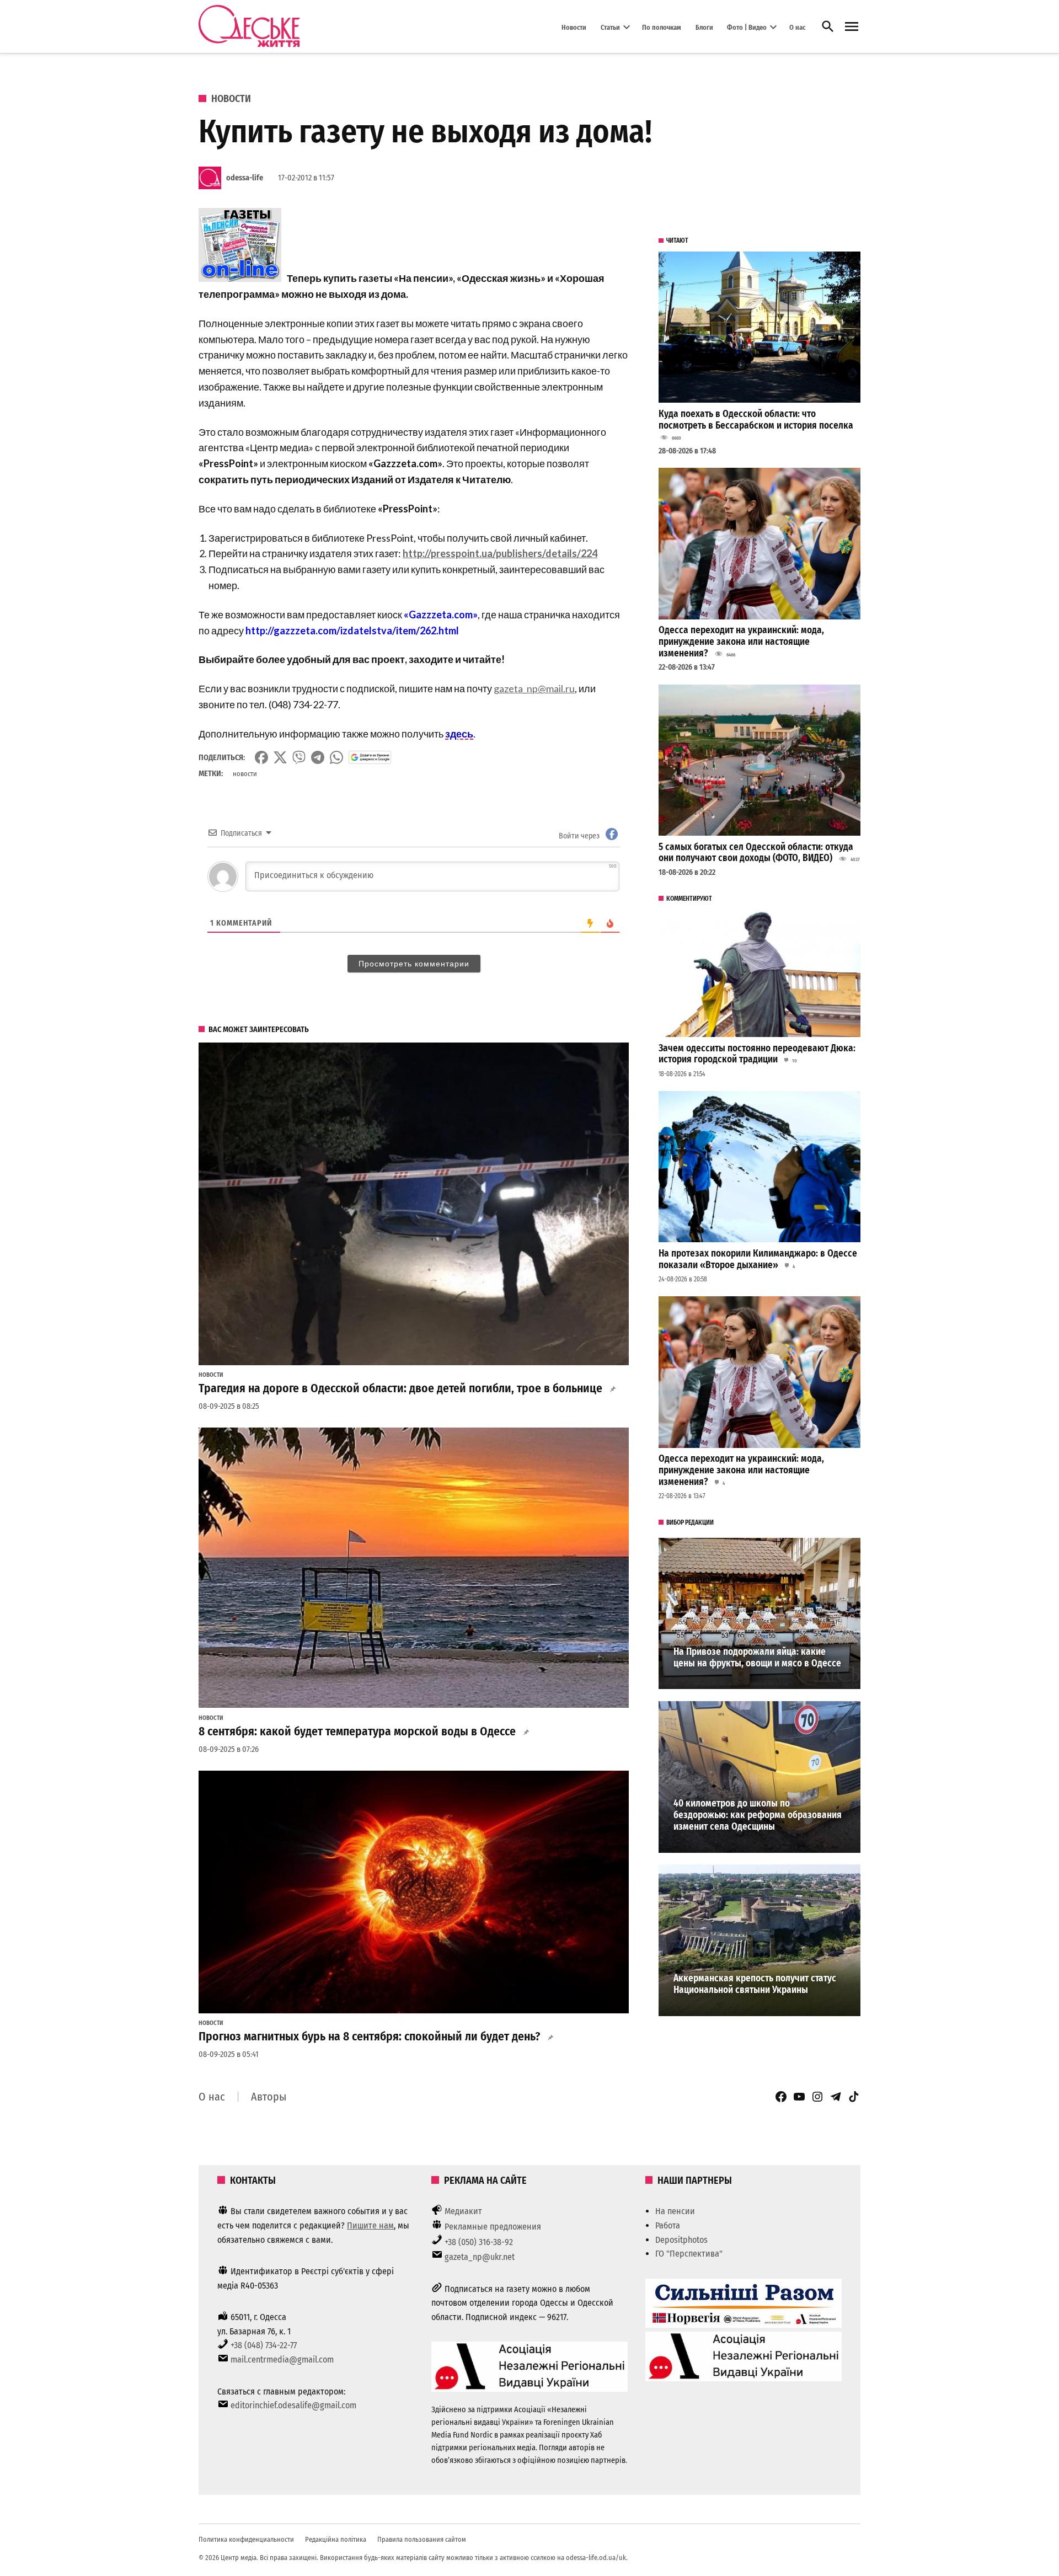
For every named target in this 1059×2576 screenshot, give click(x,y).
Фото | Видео (747, 27)
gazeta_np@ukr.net (480, 2257)
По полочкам (662, 27)
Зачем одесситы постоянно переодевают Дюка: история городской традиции (757, 1054)
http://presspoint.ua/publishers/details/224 (500, 553)
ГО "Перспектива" (689, 2254)
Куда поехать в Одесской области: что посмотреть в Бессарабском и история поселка (756, 420)
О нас (797, 27)
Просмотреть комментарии (414, 964)
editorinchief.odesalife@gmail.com (293, 2405)
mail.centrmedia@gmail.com (282, 2359)
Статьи (610, 27)
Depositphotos (681, 2240)
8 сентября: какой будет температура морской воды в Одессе (357, 1731)
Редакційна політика (336, 2539)
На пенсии (675, 2211)
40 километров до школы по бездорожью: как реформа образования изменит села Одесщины (758, 1815)
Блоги (704, 27)
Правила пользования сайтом (422, 2539)
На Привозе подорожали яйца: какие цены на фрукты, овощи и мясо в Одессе (757, 1658)
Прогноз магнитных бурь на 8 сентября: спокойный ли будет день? (369, 2037)
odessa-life (245, 178)
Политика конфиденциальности (246, 2539)
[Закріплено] (852, 27)
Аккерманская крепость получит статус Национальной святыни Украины (755, 1984)
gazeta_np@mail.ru (534, 688)
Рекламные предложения (493, 2227)
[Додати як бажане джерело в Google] (370, 757)
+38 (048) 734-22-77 (264, 2345)
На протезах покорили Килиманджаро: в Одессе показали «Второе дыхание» (758, 1259)
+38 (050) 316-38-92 (479, 2242)
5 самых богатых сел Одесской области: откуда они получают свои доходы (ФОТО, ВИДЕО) (756, 853)
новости (245, 774)
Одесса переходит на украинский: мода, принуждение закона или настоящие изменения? (741, 642)
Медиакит (463, 2211)
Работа (668, 2225)
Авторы (269, 2097)
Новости (574, 27)
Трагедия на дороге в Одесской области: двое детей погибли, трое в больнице (400, 1388)
